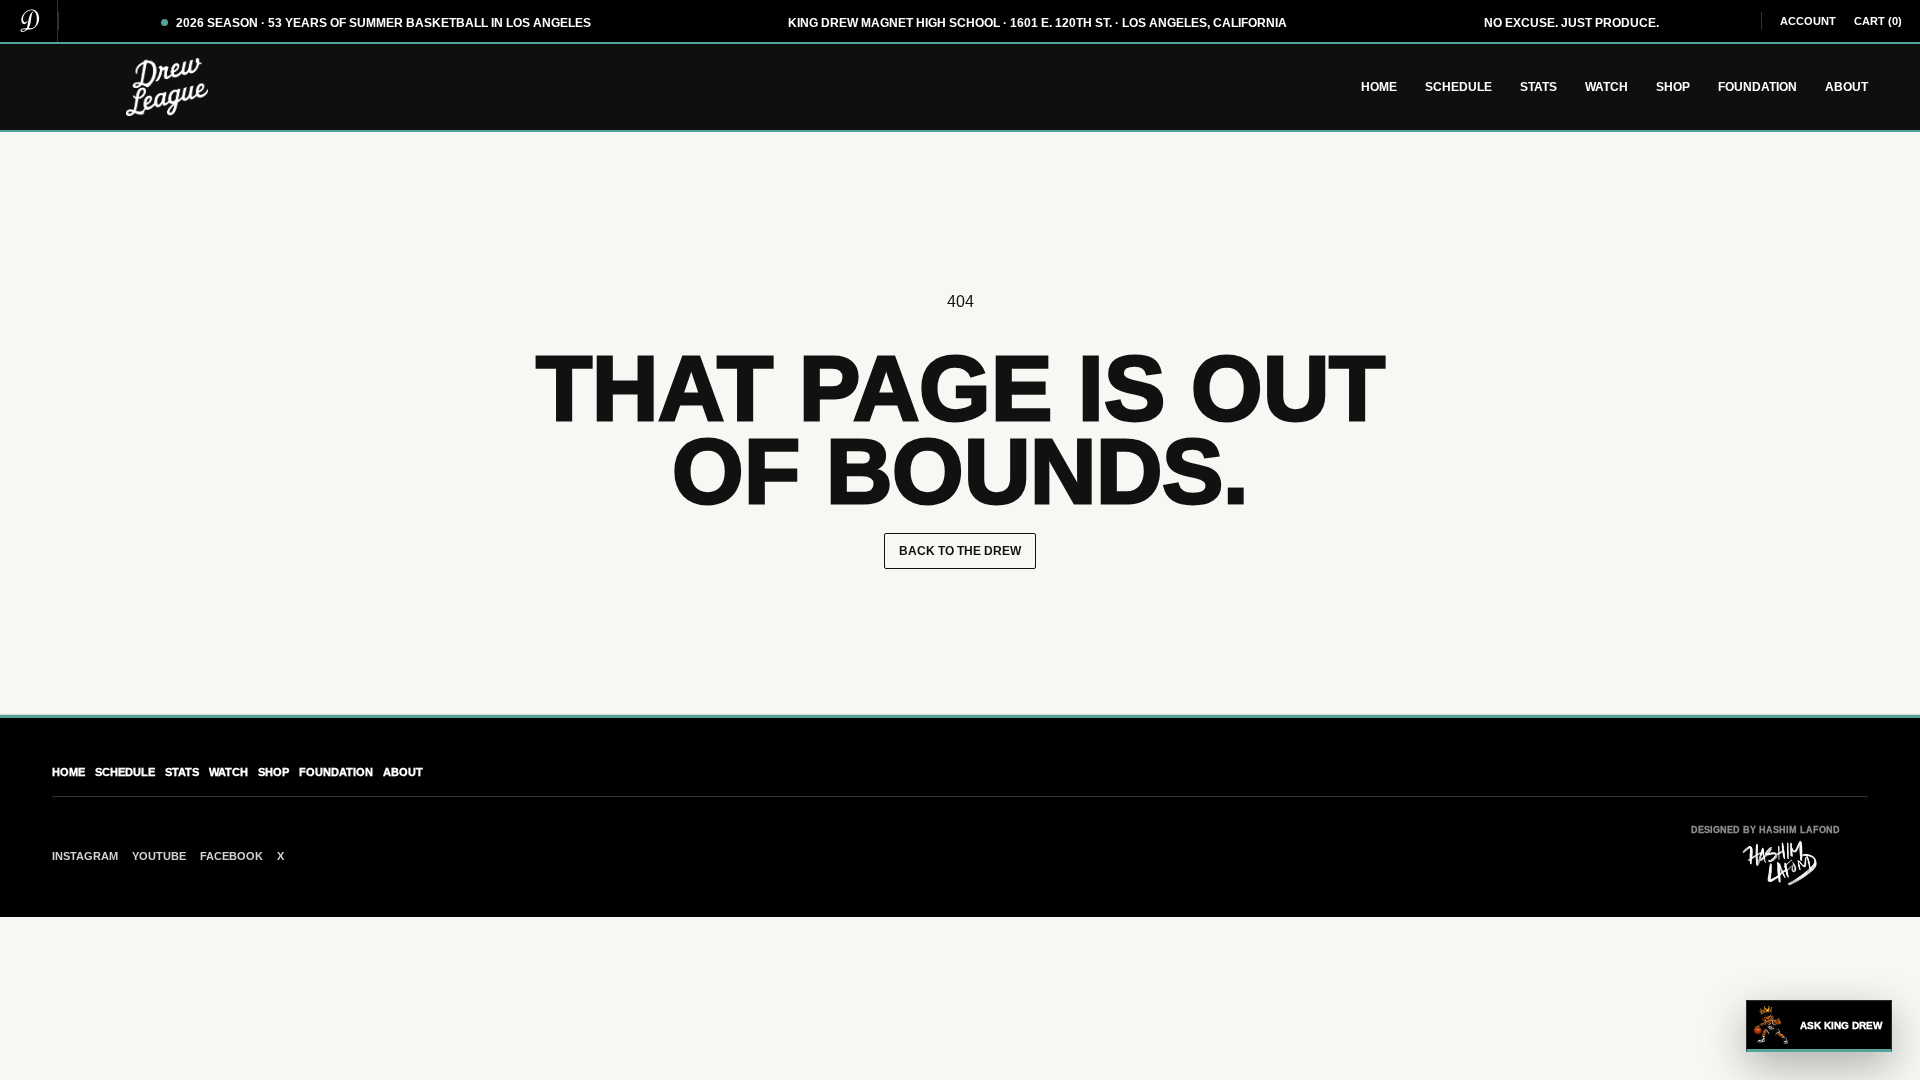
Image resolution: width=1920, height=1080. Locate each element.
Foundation (1757, 87)
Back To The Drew (960, 551)
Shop (1673, 87)
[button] (1819, 1026)
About (1846, 87)
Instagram (85, 856)
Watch (1606, 87)
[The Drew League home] (167, 87)
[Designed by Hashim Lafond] (1780, 863)
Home (1379, 87)
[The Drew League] (29, 21)
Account (1808, 21)
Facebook (231, 856)
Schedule (1458, 87)
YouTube (159, 856)
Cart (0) (1878, 21)
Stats (1538, 87)
